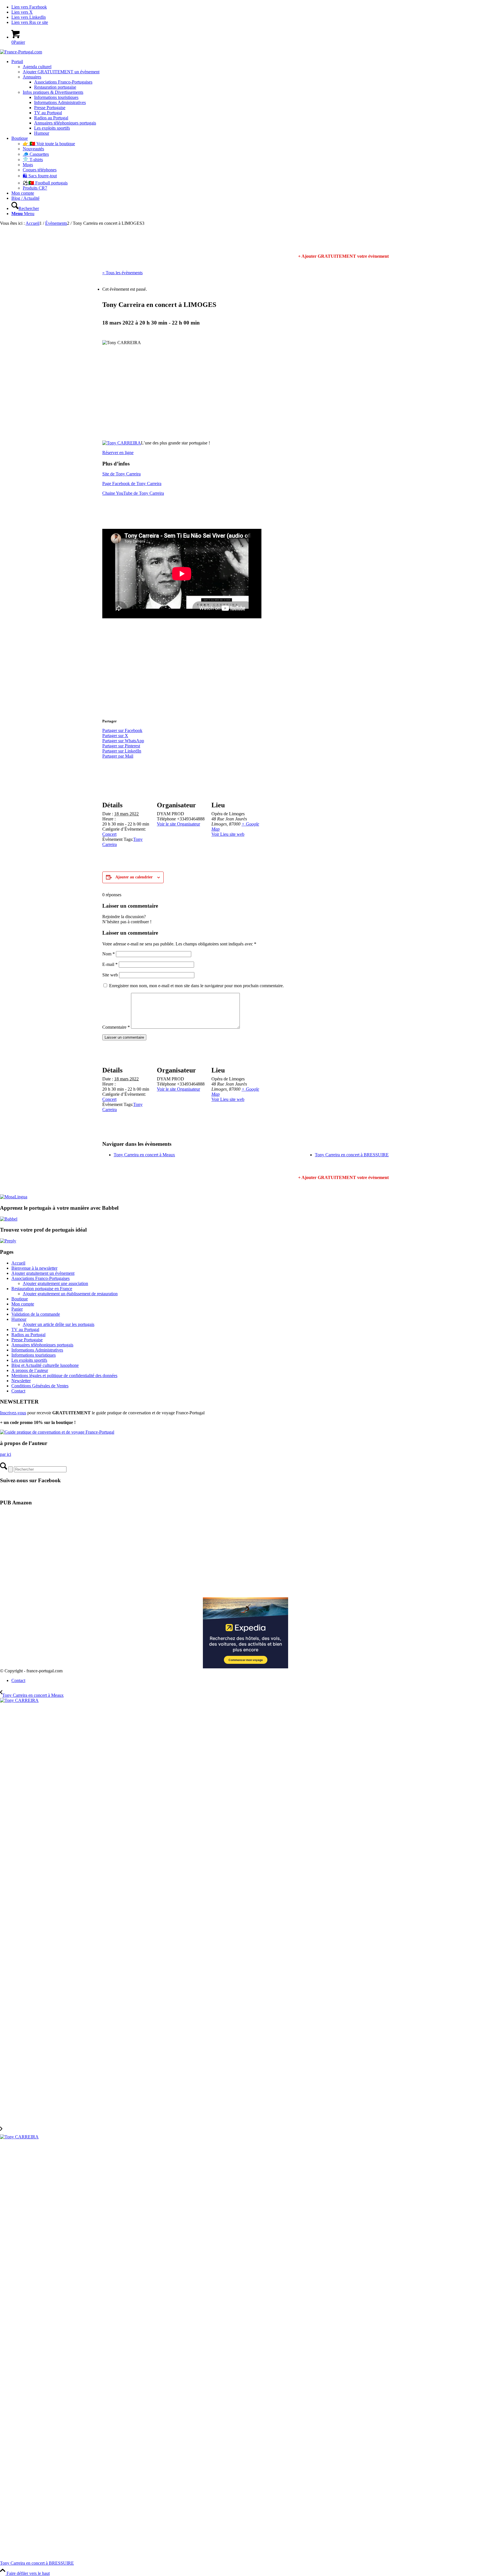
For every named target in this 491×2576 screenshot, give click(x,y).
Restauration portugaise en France (42, 1289)
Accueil (18, 1263)
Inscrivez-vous (13, 1413)
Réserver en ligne (118, 453)
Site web (110, 975)
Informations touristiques (34, 1355)
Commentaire (116, 1027)
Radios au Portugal (28, 1335)
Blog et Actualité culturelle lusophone (45, 1365)
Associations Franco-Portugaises (40, 1278)
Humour (19, 1319)
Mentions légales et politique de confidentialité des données (64, 1376)
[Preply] (8, 1241)
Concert (109, 834)
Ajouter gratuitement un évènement (43, 1273)
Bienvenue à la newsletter (34, 1268)
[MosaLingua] (14, 1197)
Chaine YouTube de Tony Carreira (133, 493)
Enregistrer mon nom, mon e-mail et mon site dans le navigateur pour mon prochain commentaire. (196, 986)
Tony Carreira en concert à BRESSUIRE (352, 1155)
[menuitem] (251, 97)
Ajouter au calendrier (134, 877)
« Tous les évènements (122, 273)
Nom (109, 954)
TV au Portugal (25, 1329)
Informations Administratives (37, 1350)
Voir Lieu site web (228, 834)
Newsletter (21, 1381)
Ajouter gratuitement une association (55, 1283)
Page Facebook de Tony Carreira (132, 484)
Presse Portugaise (27, 1340)
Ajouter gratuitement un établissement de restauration (70, 1294)
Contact (18, 1391)
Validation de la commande (36, 1314)
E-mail (110, 964)
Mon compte (23, 1304)
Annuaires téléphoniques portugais (42, 1345)
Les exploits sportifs (29, 1360)
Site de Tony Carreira (121, 474)
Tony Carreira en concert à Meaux (144, 1155)
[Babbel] (9, 1219)
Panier (17, 1309)
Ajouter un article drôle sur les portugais (59, 1324)
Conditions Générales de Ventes (40, 1386)
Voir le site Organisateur (178, 824)
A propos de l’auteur (30, 1370)
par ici (6, 1454)
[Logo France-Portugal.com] (21, 52)
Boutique (20, 1299)
